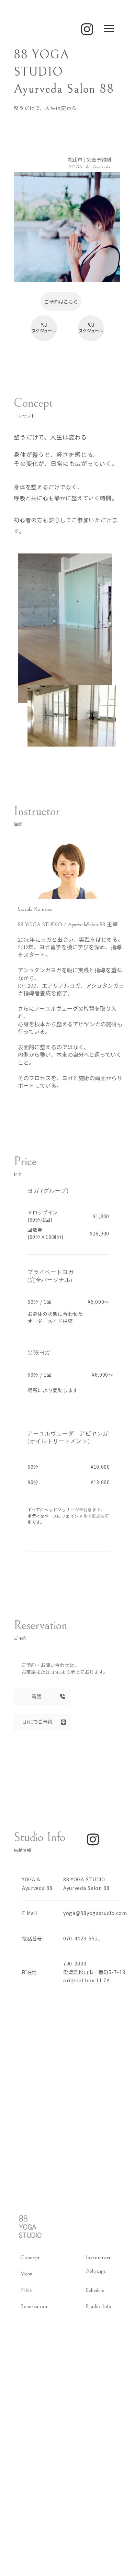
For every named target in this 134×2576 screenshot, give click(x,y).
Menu (26, 2274)
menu (109, 29)
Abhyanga (96, 2271)
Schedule (95, 2290)
